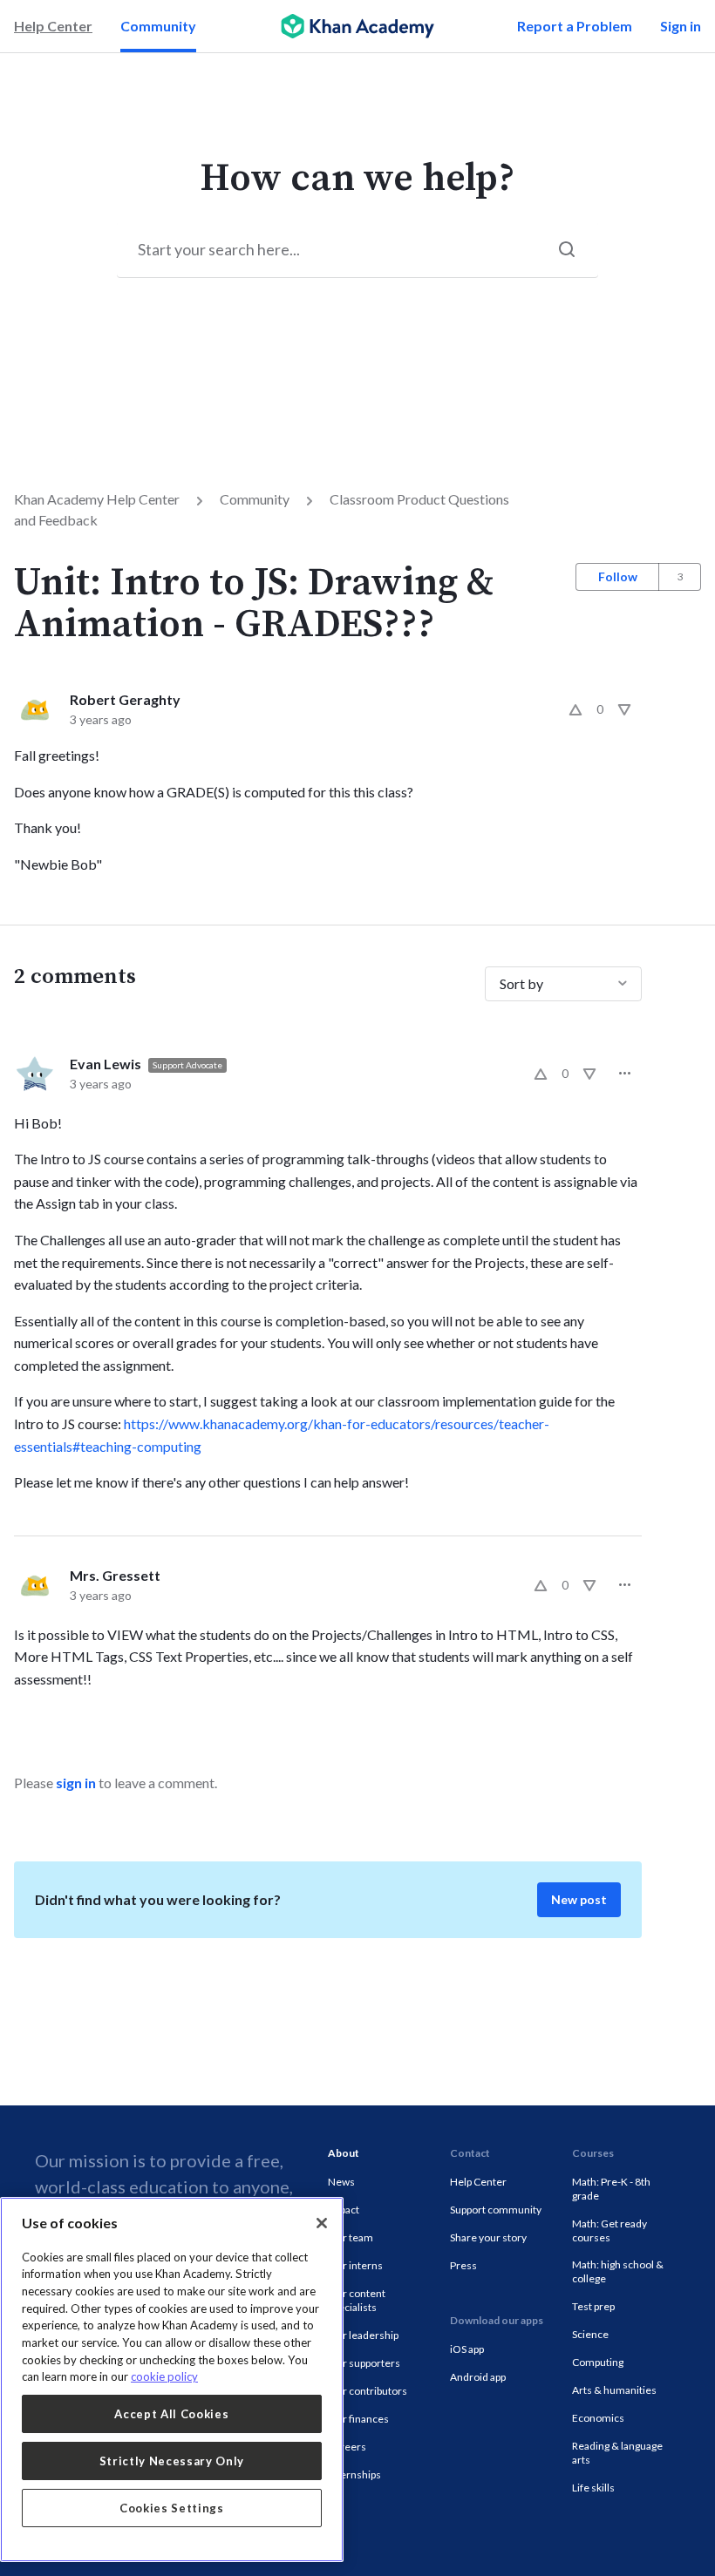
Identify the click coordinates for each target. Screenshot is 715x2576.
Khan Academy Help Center (97, 499)
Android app (478, 2377)
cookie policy (164, 2376)
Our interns (355, 2265)
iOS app (467, 2349)
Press (463, 2265)
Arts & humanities (614, 2390)
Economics (598, 2418)
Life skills (593, 2488)
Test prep (593, 2306)
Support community (496, 2210)
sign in (76, 1783)
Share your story (488, 2237)
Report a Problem (575, 26)
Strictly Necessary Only (172, 2461)
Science (590, 2334)
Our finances (358, 2419)
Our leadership (363, 2335)
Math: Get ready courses (609, 2230)
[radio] (575, 709)
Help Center (53, 26)
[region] (172, 2379)
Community (158, 26)
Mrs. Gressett (115, 1575)
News (341, 2182)
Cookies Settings (172, 2508)
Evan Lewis (106, 1064)
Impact (344, 2210)
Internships (354, 2474)
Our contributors (368, 2391)
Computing (598, 2362)
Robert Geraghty (125, 699)
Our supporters (364, 2363)
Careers (347, 2447)
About (344, 2153)
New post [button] (579, 1899)
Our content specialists (357, 2300)
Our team (351, 2237)
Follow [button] (618, 576)
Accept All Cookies (171, 2414)
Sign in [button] (681, 26)
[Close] (322, 2223)
